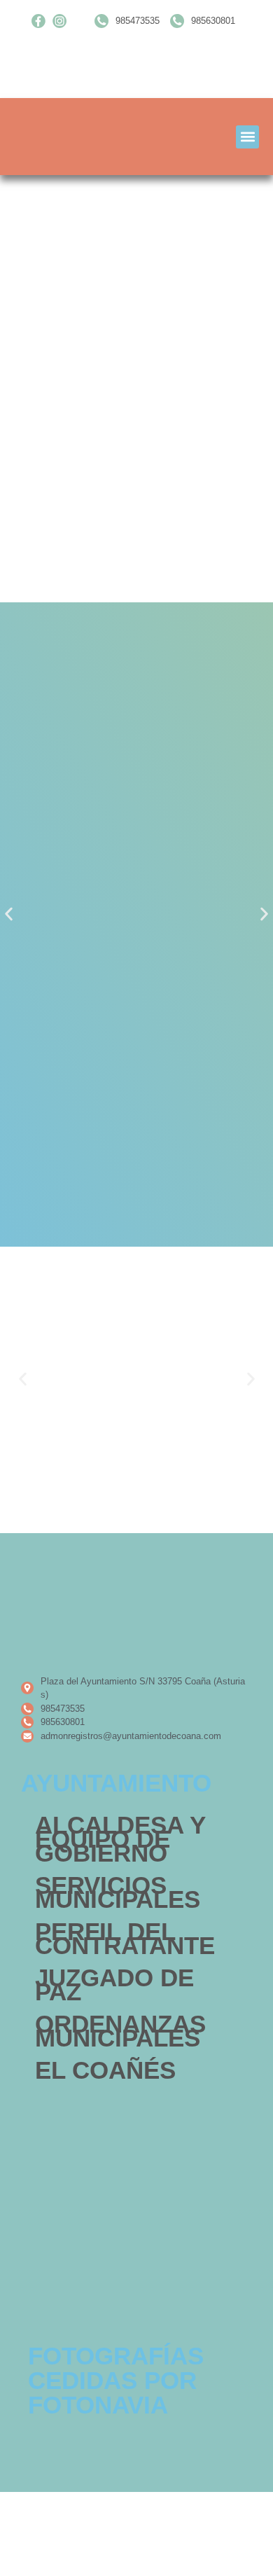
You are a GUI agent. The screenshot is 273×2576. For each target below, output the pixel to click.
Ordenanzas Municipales (120, 2031)
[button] (247, 137)
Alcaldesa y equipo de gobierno (120, 1839)
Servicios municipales (118, 1892)
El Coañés (105, 2070)
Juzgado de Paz (114, 1985)
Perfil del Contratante (125, 1938)
